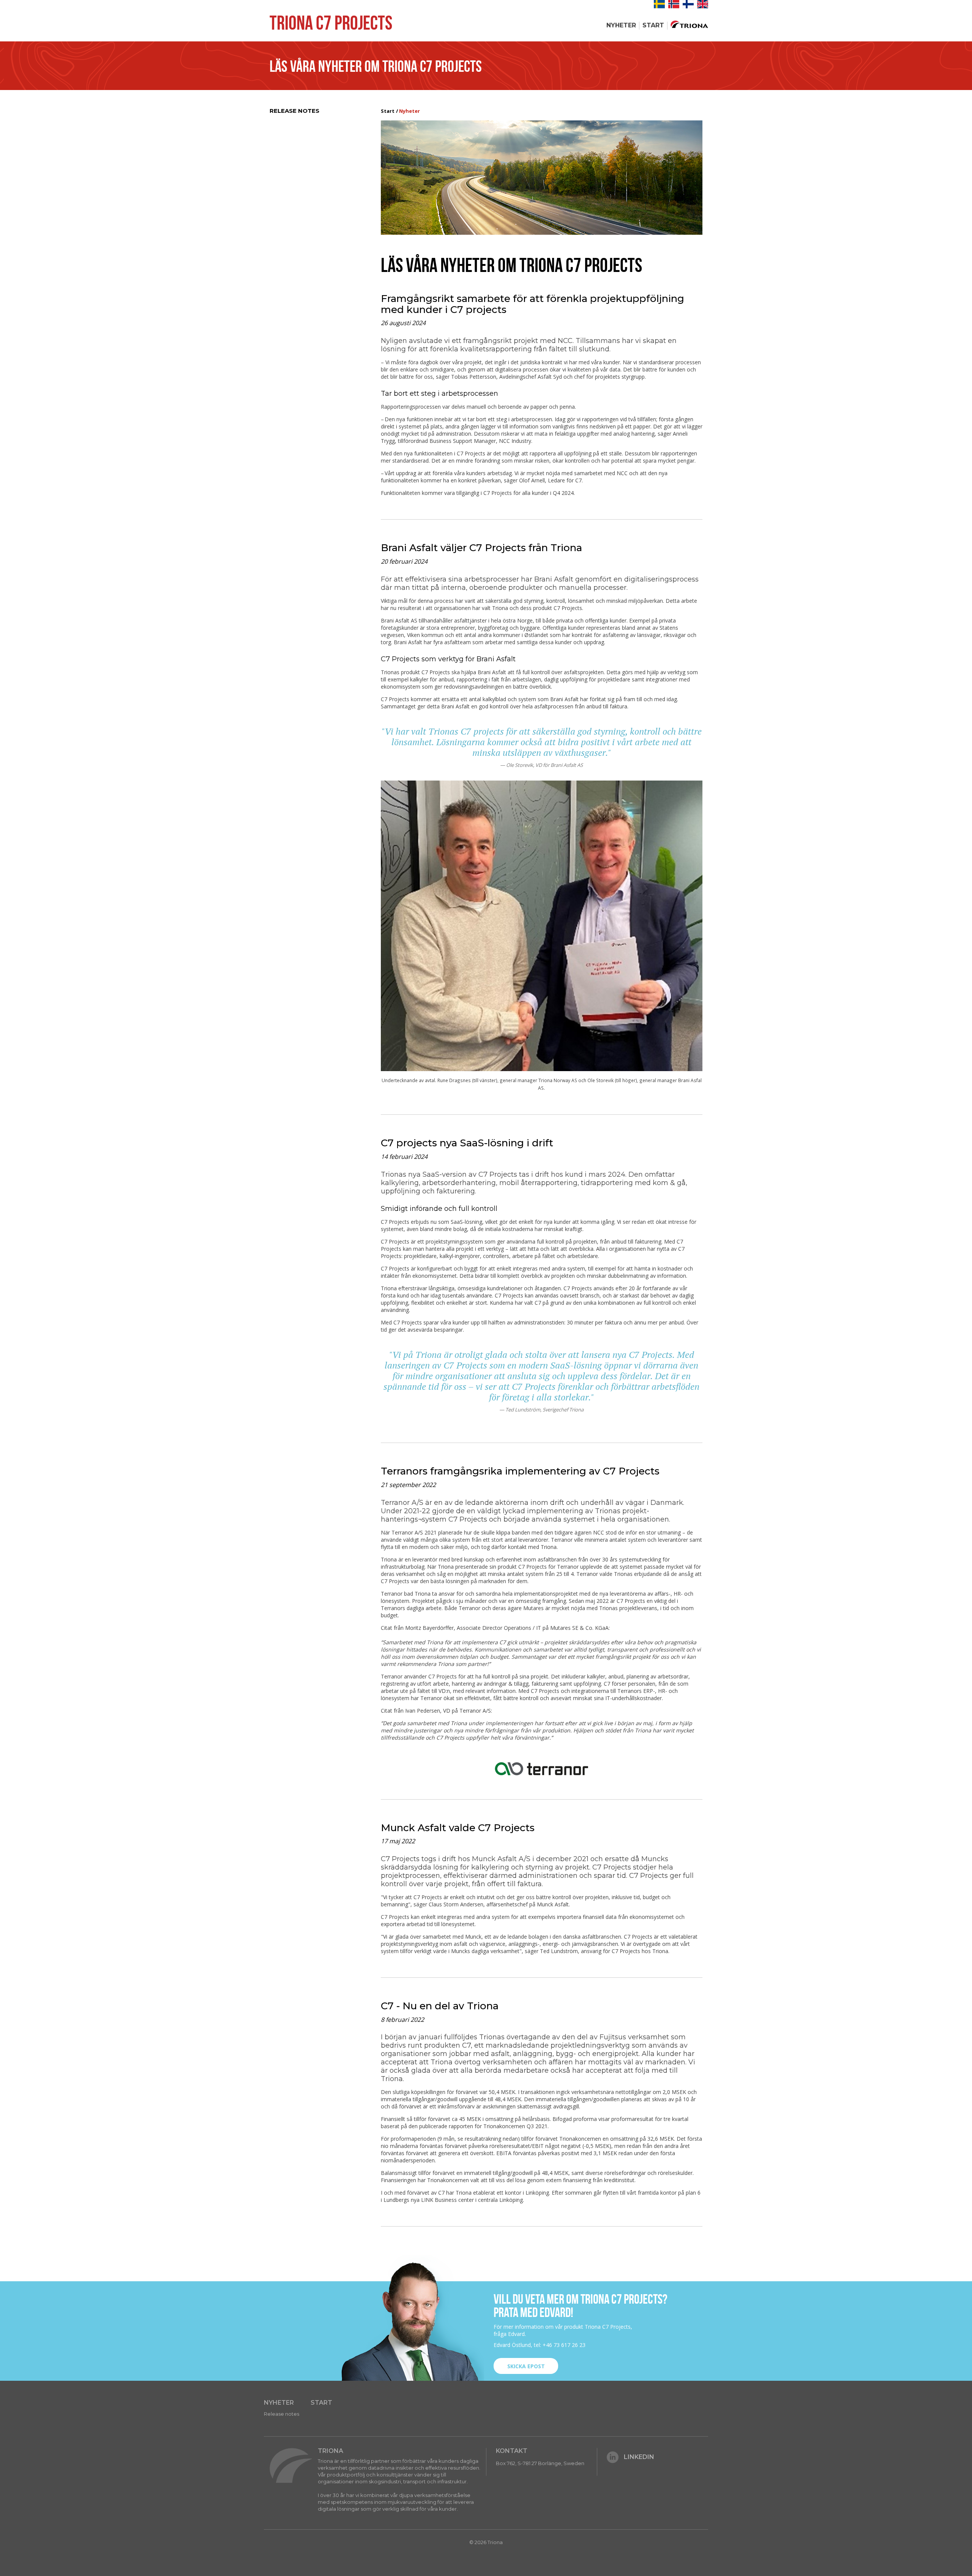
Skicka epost (526, 2366)
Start (653, 25)
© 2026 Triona (486, 2542)
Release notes (294, 111)
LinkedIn (639, 2457)
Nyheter (621, 25)
